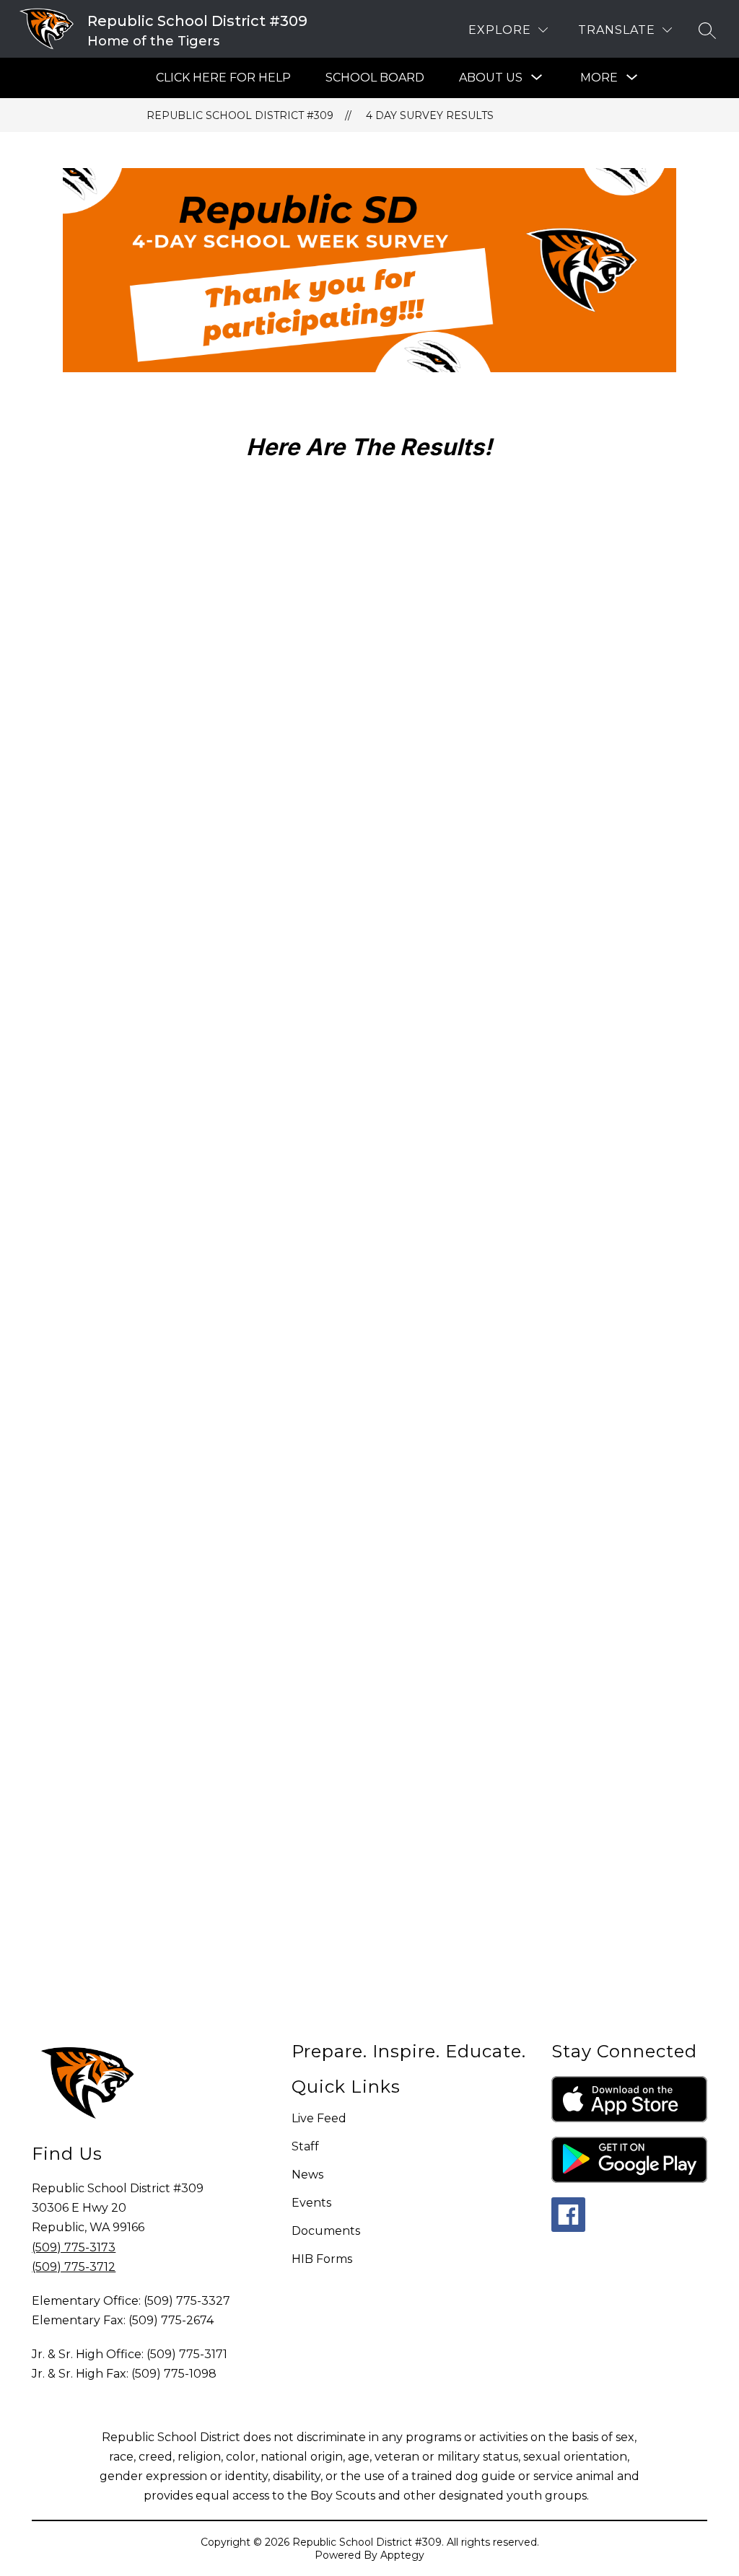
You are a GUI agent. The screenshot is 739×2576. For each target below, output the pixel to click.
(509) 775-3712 (74, 2267)
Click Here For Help (223, 78)
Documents (326, 2231)
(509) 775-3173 (74, 2247)
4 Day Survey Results (430, 115)
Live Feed (319, 2118)
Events (311, 2203)
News (307, 2175)
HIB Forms (322, 2259)
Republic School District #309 (240, 115)
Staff (305, 2146)
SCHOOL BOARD (375, 78)
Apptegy (402, 2555)
